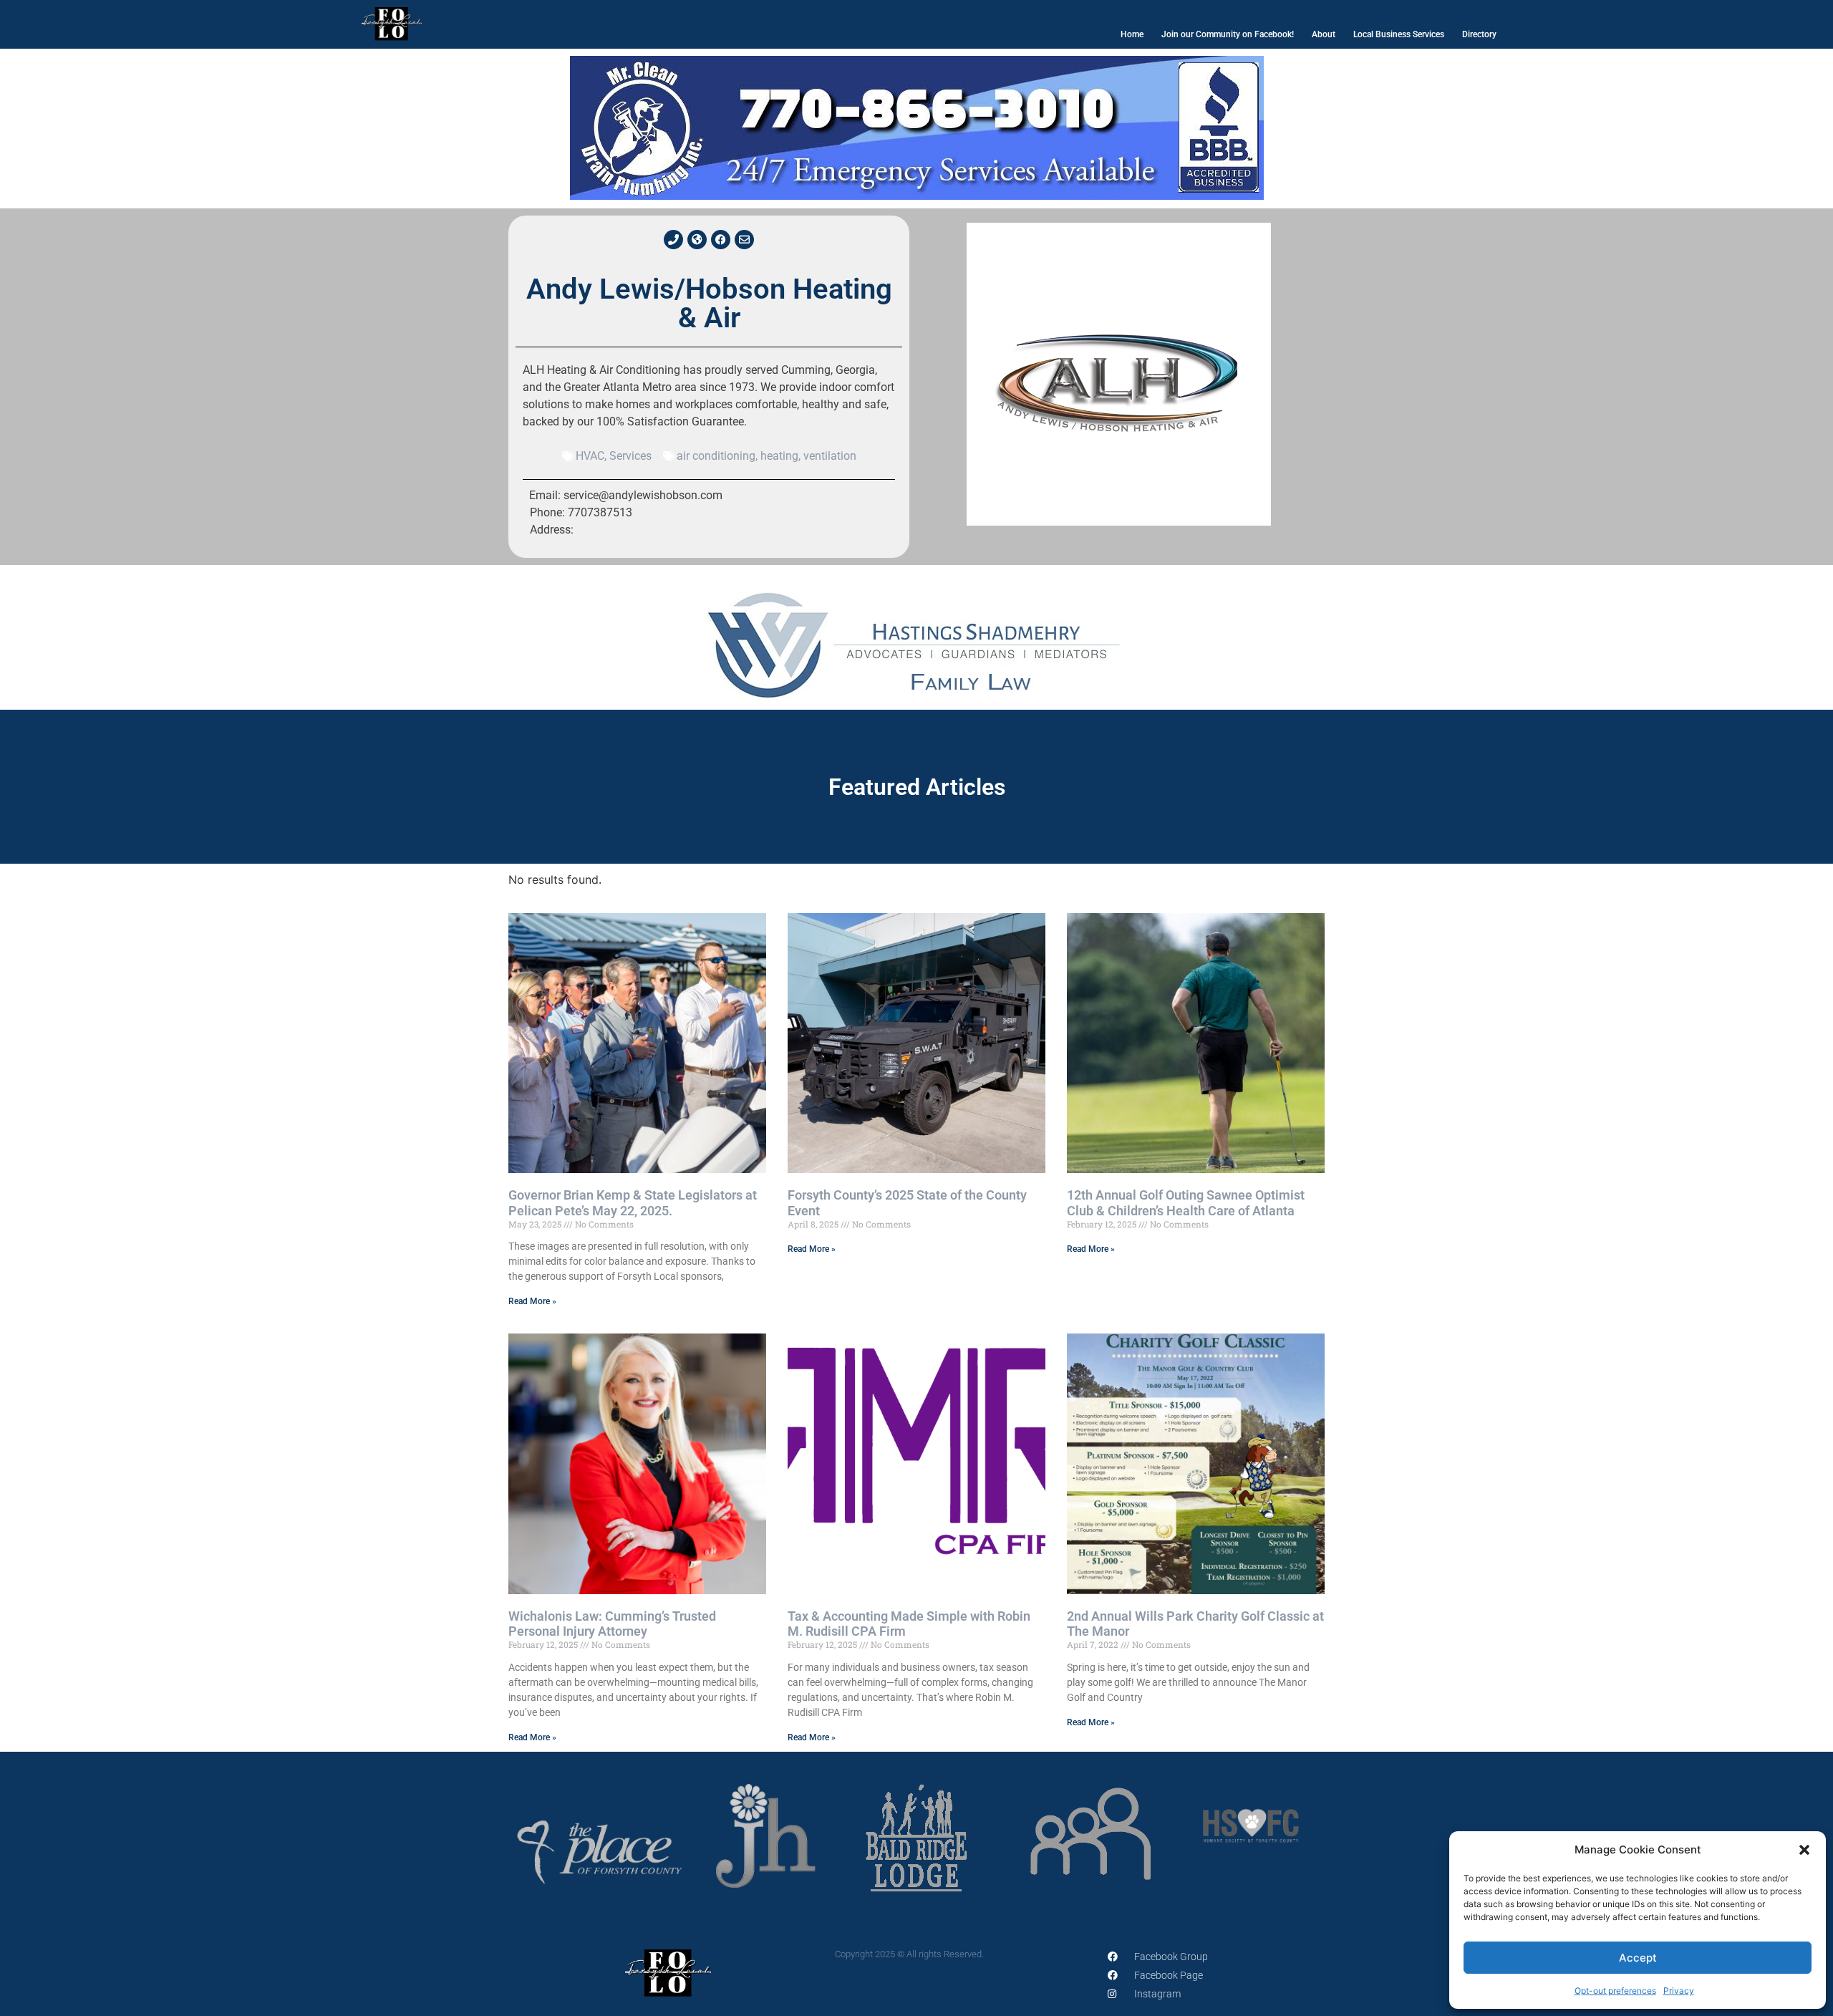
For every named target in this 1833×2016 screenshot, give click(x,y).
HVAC (590, 456)
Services (630, 456)
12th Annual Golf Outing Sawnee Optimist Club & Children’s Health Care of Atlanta (1186, 1203)
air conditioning (716, 456)
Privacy (1679, 1991)
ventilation (830, 456)
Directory (1479, 34)
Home (1132, 34)
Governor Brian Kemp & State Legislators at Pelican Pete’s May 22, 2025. (633, 1203)
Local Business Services (1399, 34)
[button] (1804, 1850)
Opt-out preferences (1615, 1991)
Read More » (532, 1301)
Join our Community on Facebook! (1228, 34)
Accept (1638, 1958)
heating (779, 456)
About (1324, 34)
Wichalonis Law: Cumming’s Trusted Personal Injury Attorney (612, 1624)
